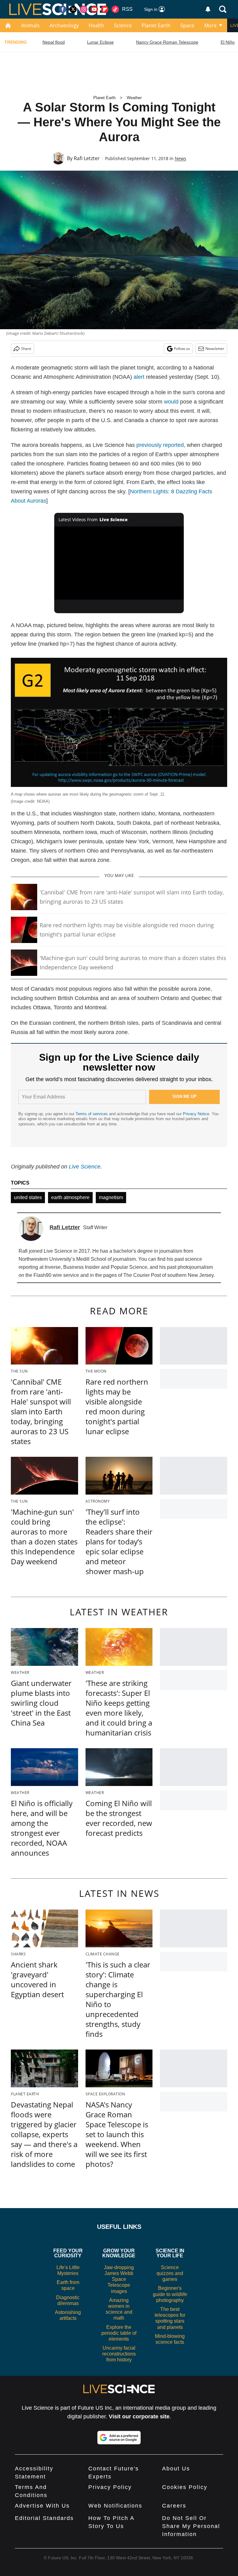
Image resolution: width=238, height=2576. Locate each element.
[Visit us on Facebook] (63, 9)
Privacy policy (110, 2487)
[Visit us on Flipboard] (105, 9)
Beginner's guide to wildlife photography (170, 2294)
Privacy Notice (196, 1114)
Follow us (182, 349)
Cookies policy (185, 2487)
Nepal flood (54, 42)
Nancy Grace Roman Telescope (167, 42)
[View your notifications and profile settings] (208, 9)
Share (26, 349)
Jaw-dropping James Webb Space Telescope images (119, 2279)
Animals (30, 25)
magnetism (111, 1197)
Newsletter (215, 349)
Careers (174, 2506)
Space (187, 25)
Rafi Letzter (87, 158)
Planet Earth (156, 25)
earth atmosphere (70, 1197)
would (171, 402)
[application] (119, 563)
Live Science (85, 1167)
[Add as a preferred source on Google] (119, 2438)
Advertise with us (42, 2506)
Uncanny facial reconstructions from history (119, 2354)
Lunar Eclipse (100, 42)
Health (96, 25)
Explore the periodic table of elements (119, 2333)
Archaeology (64, 25)
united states (28, 1197)
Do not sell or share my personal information (191, 2526)
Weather (134, 98)
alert (139, 377)
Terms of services (92, 1114)
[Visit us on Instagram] (84, 9)
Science (123, 25)
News (181, 158)
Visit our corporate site (139, 2417)
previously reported (160, 445)
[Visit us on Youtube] (94, 9)
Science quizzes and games (170, 2273)
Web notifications (115, 2506)
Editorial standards (44, 2518)
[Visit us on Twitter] (73, 9)
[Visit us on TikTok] (115, 9)
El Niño (228, 42)
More (210, 25)
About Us (176, 2469)
